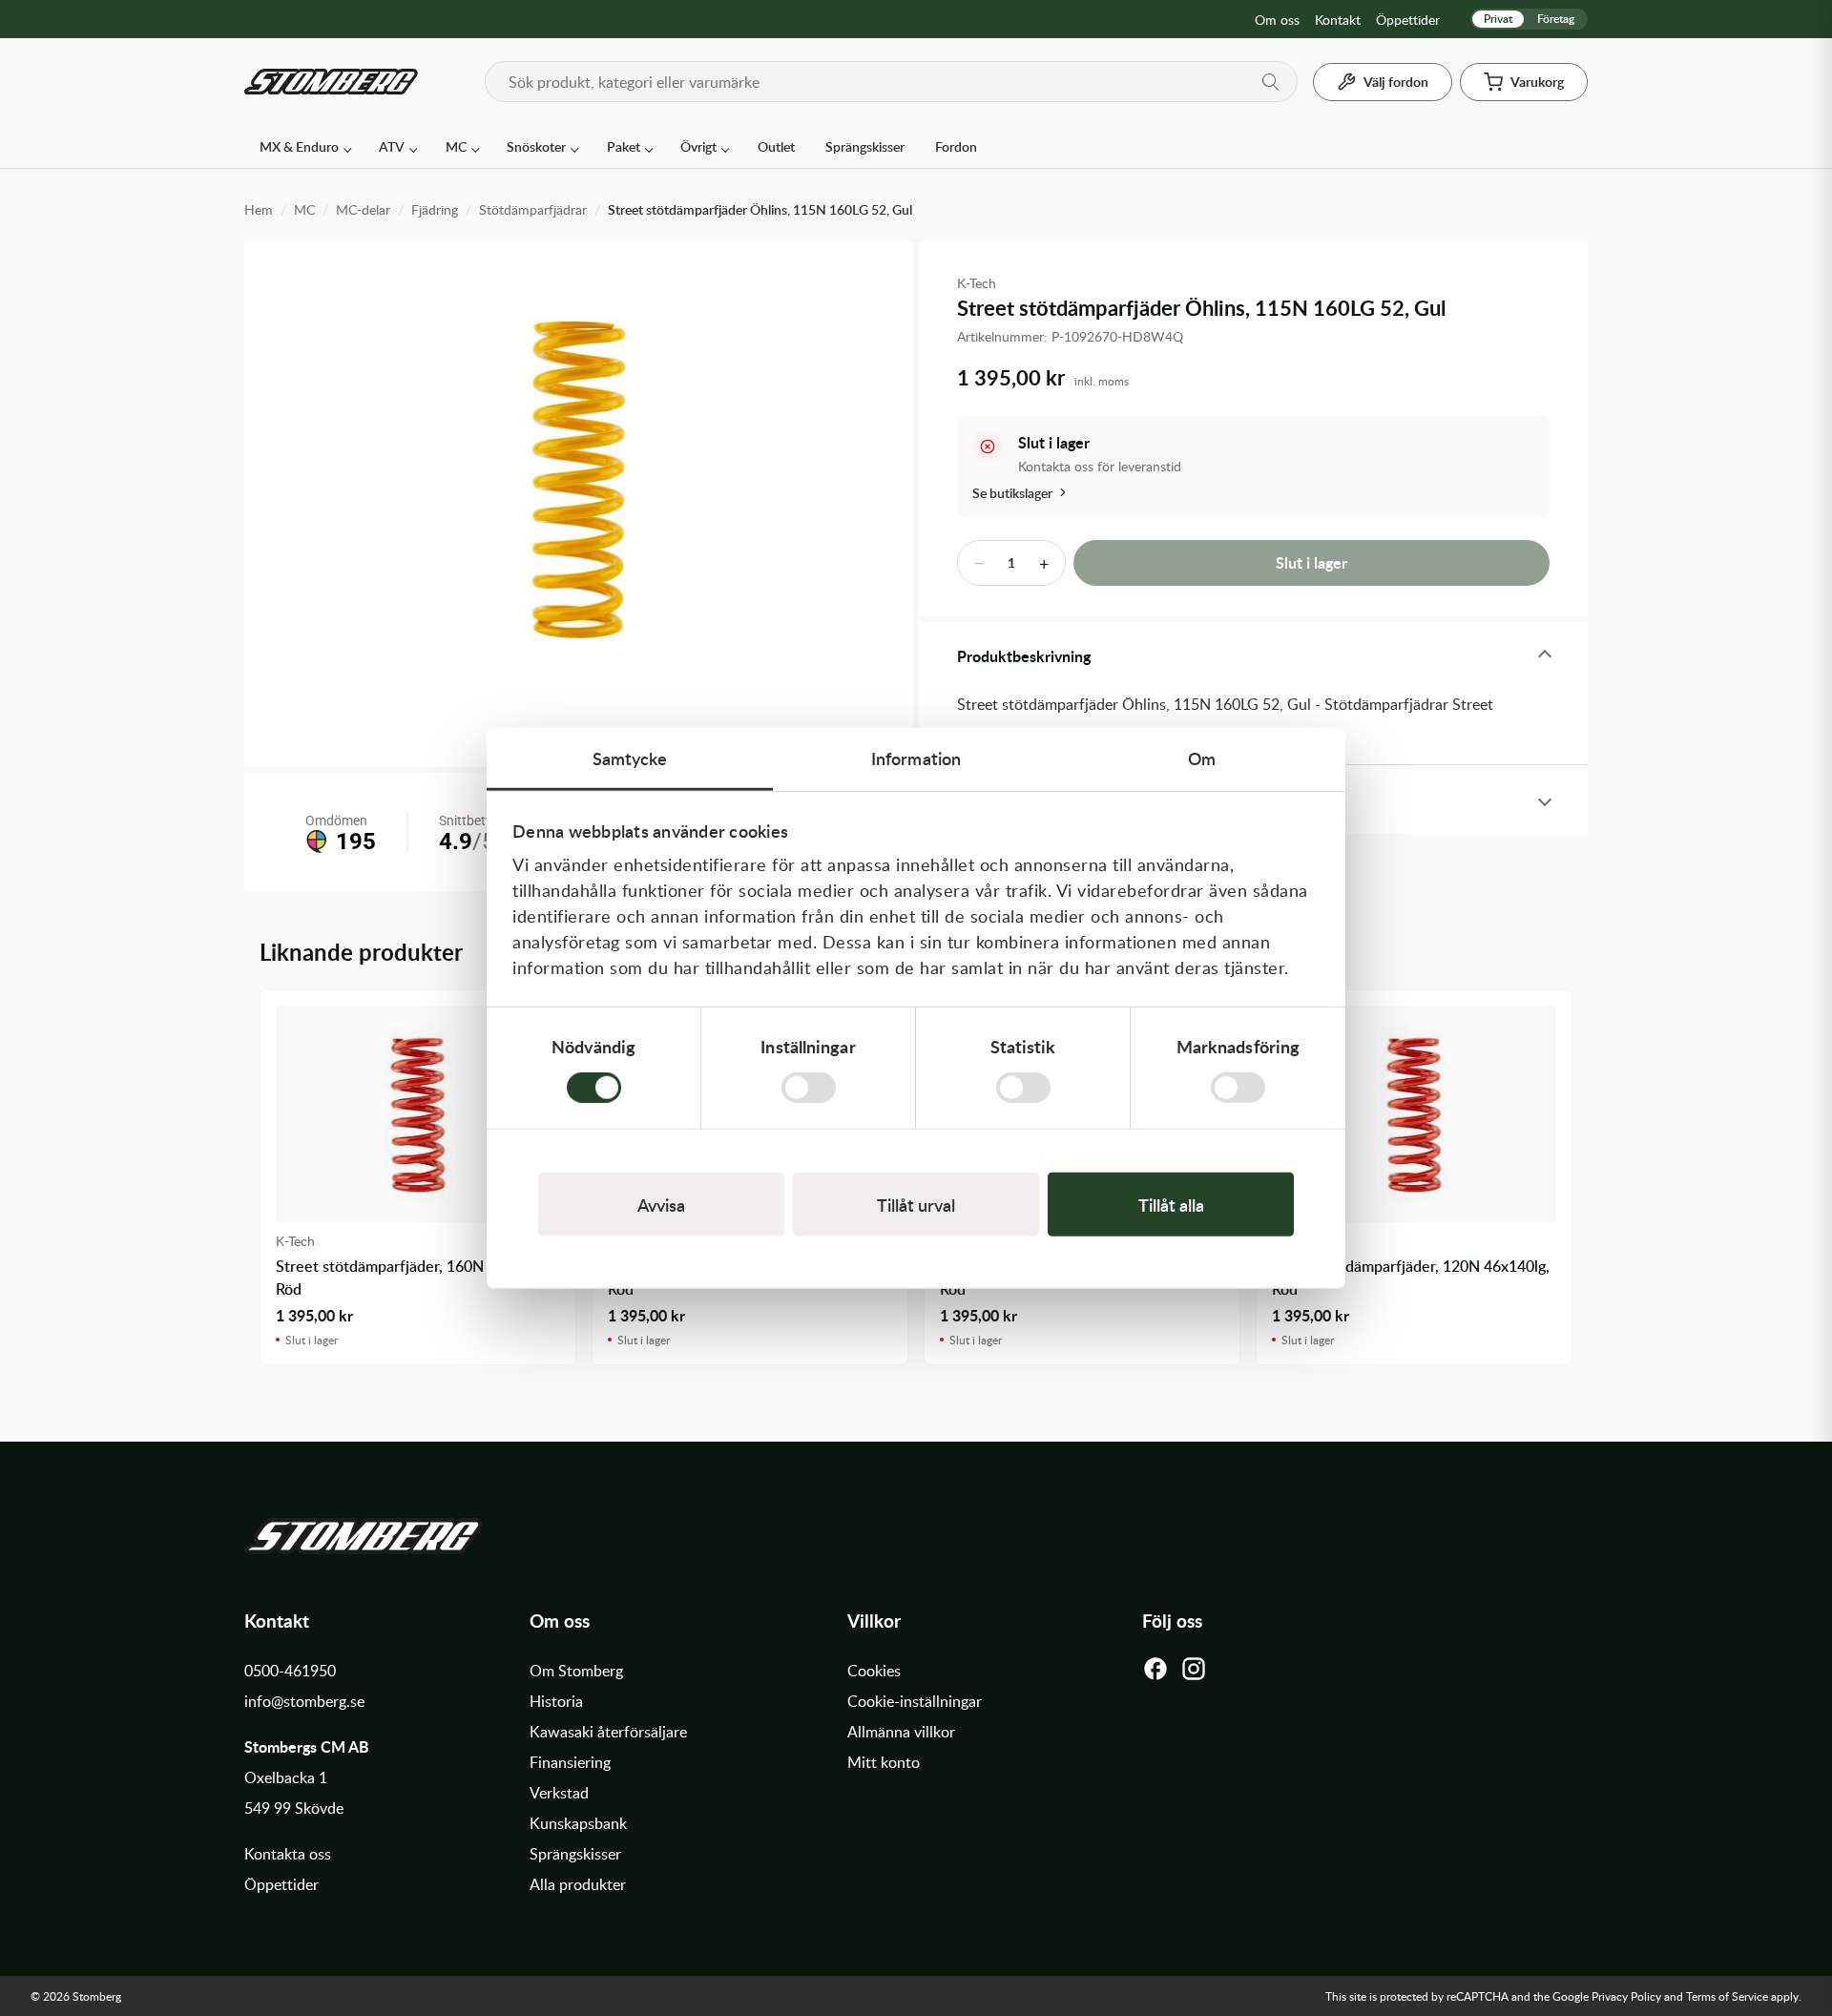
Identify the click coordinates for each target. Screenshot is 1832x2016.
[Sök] (1271, 82)
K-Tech (977, 283)
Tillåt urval (916, 1205)
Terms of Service (1727, 1996)
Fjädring (435, 209)
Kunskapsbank (578, 1823)
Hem (259, 209)
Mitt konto (884, 1762)
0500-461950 (290, 1671)
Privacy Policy (1626, 1996)
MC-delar (363, 209)
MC (456, 146)
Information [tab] (916, 757)
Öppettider (1408, 20)
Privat (1498, 19)
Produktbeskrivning (1024, 656)
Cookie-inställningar (915, 1701)
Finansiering (570, 1762)
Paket (624, 146)
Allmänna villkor (901, 1732)
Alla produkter (578, 1884)
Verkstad (559, 1793)
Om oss (1277, 20)
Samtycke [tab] (630, 757)
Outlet (776, 146)
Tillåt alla (1171, 1205)
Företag (1556, 19)
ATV (392, 146)
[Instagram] (1194, 1673)
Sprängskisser (865, 146)
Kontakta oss (288, 1854)
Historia (556, 1701)
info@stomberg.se (304, 1701)
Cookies (874, 1671)
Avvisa (661, 1205)
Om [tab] (1202, 757)
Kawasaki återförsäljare (608, 1732)
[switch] (809, 1088)
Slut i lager (1312, 562)
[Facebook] (1155, 1673)
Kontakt (1338, 20)
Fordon (956, 146)
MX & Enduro (299, 146)
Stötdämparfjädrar (533, 209)
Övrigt (698, 146)
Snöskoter (536, 146)
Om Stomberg (576, 1671)
